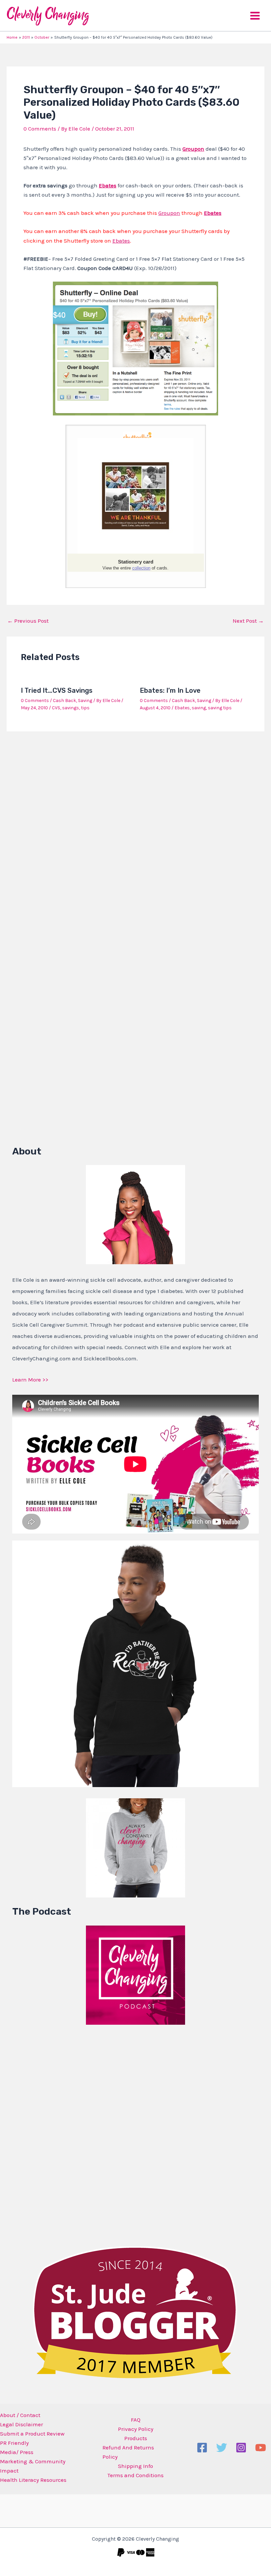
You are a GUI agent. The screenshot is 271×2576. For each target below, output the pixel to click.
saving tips (220, 708)
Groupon (193, 149)
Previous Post (28, 621)
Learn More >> (30, 1380)
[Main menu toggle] (255, 16)
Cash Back (64, 701)
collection (141, 568)
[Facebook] (202, 2448)
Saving (85, 701)
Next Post (248, 621)
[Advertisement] (62, 2134)
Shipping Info (135, 2466)
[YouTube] (261, 2448)
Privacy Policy (136, 2429)
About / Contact (20, 2415)
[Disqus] (135, 823)
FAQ (136, 2420)
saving (199, 708)
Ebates (213, 213)
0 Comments (40, 129)
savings (71, 708)
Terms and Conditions (135, 2475)
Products (136, 2438)
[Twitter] (222, 2448)
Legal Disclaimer (21, 2424)
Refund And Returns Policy (128, 2452)
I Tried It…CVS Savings (57, 690)
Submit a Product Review (32, 2434)
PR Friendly (14, 2443)
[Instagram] (241, 2448)
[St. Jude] (135, 2312)
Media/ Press (17, 2452)
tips (85, 708)
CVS (56, 708)
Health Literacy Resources (33, 2480)
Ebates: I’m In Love (170, 690)
